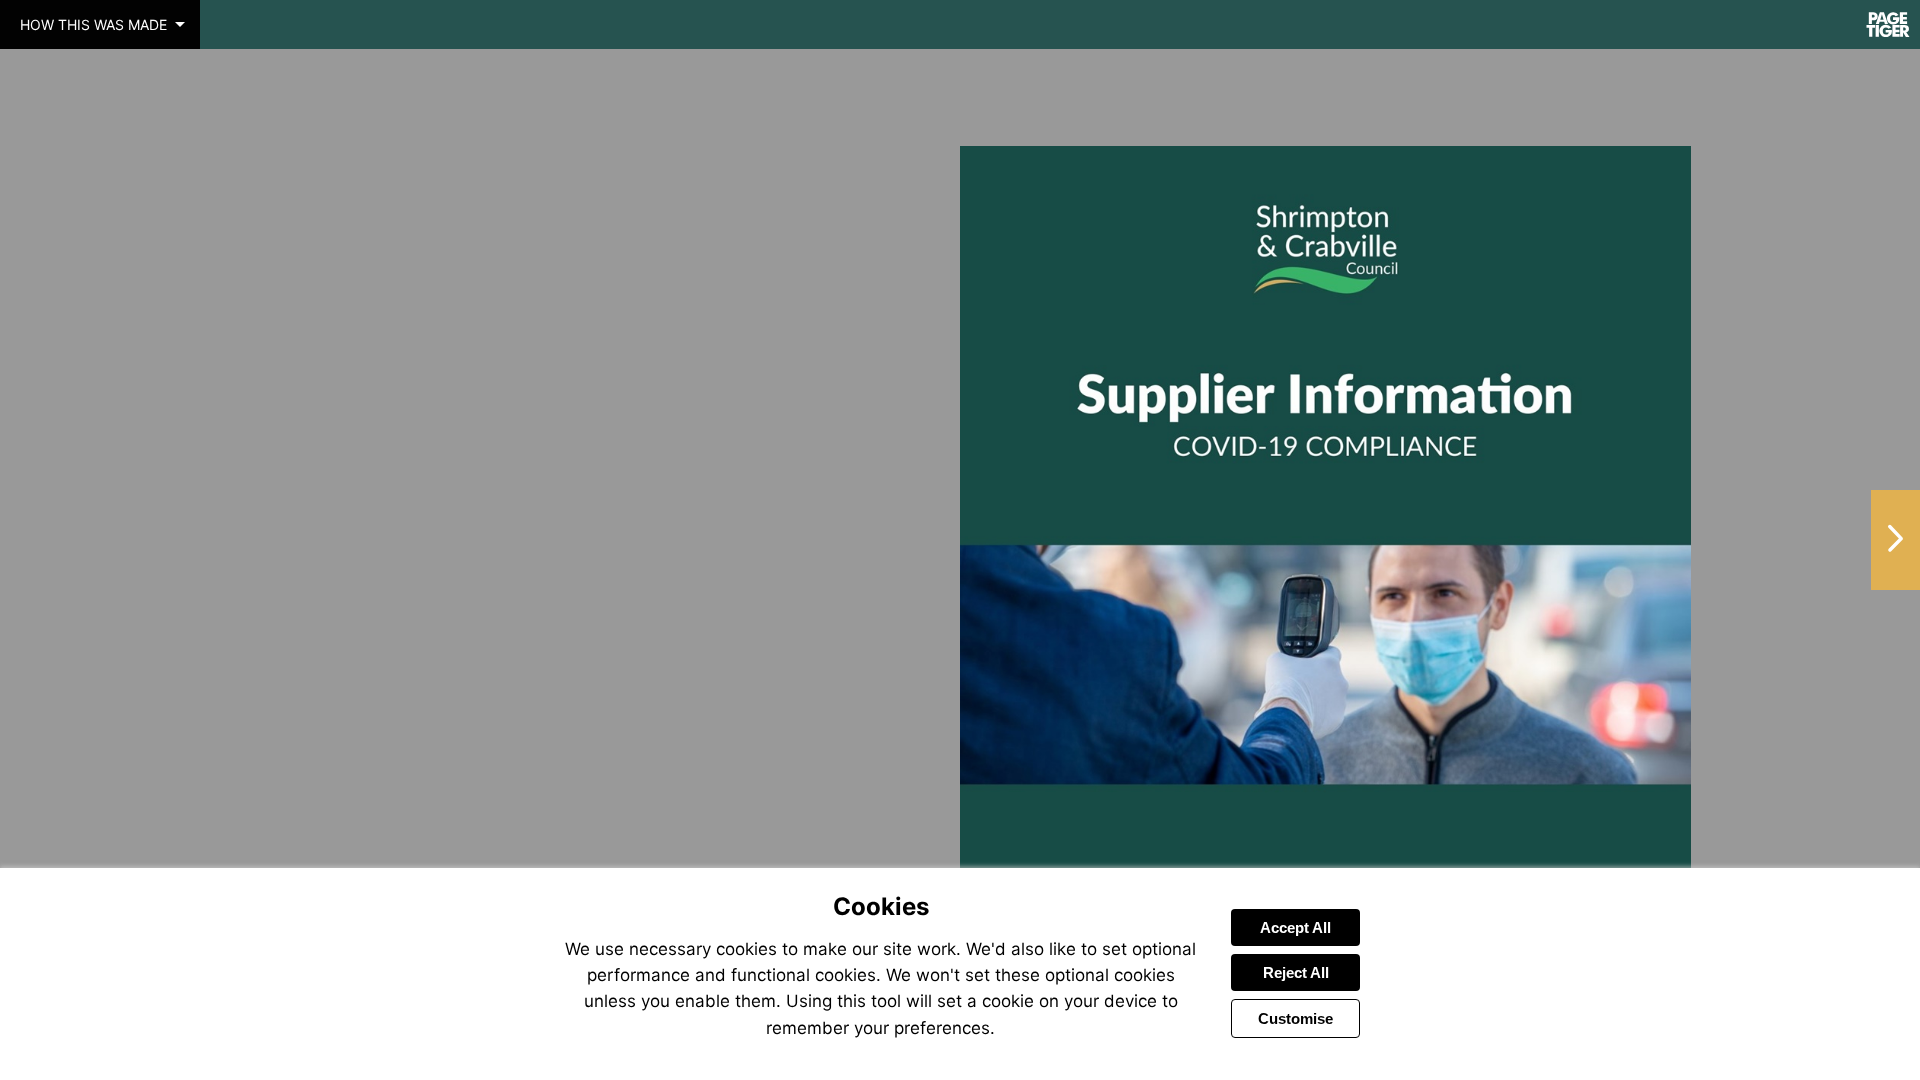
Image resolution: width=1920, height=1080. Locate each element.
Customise (1295, 1018)
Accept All (1295, 927)
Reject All (1296, 972)
